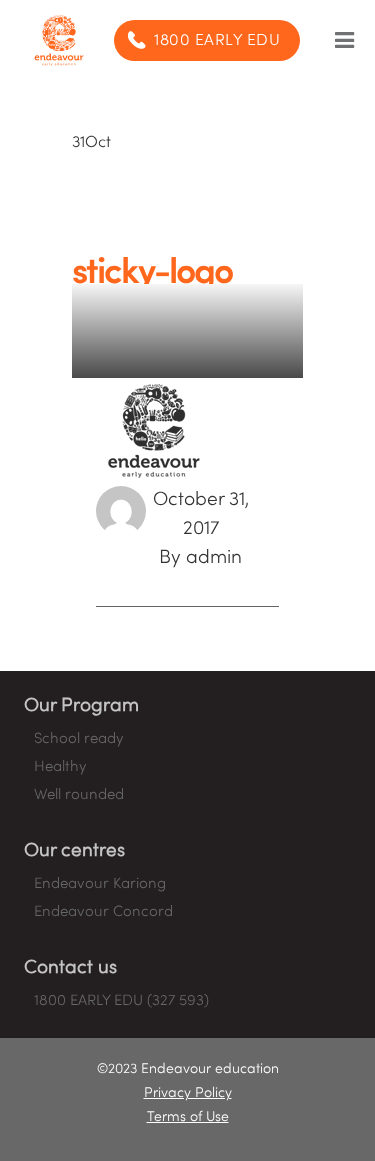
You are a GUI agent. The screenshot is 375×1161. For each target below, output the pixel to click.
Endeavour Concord (103, 912)
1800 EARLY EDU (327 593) (121, 1001)
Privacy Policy (188, 1093)
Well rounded (79, 795)
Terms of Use (188, 1117)
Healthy (60, 767)
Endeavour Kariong (100, 884)
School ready (78, 739)
